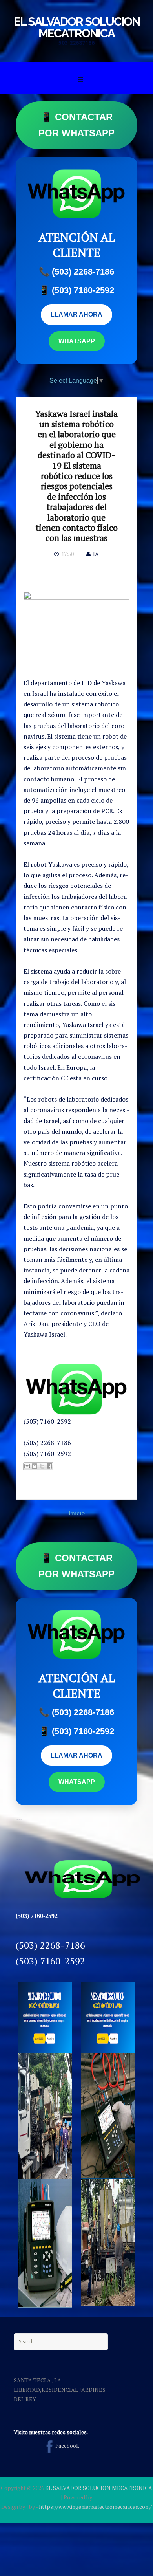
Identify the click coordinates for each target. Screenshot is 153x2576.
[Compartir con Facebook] (49, 1466)
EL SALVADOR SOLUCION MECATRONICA (77, 27)
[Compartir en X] (42, 1466)
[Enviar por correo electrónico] (27, 1466)
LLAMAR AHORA (76, 314)
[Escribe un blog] (35, 1466)
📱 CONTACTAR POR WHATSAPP (76, 125)
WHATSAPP (77, 341)
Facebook (67, 2445)
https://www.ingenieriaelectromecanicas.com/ (95, 2507)
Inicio (77, 1513)
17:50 (67, 554)
